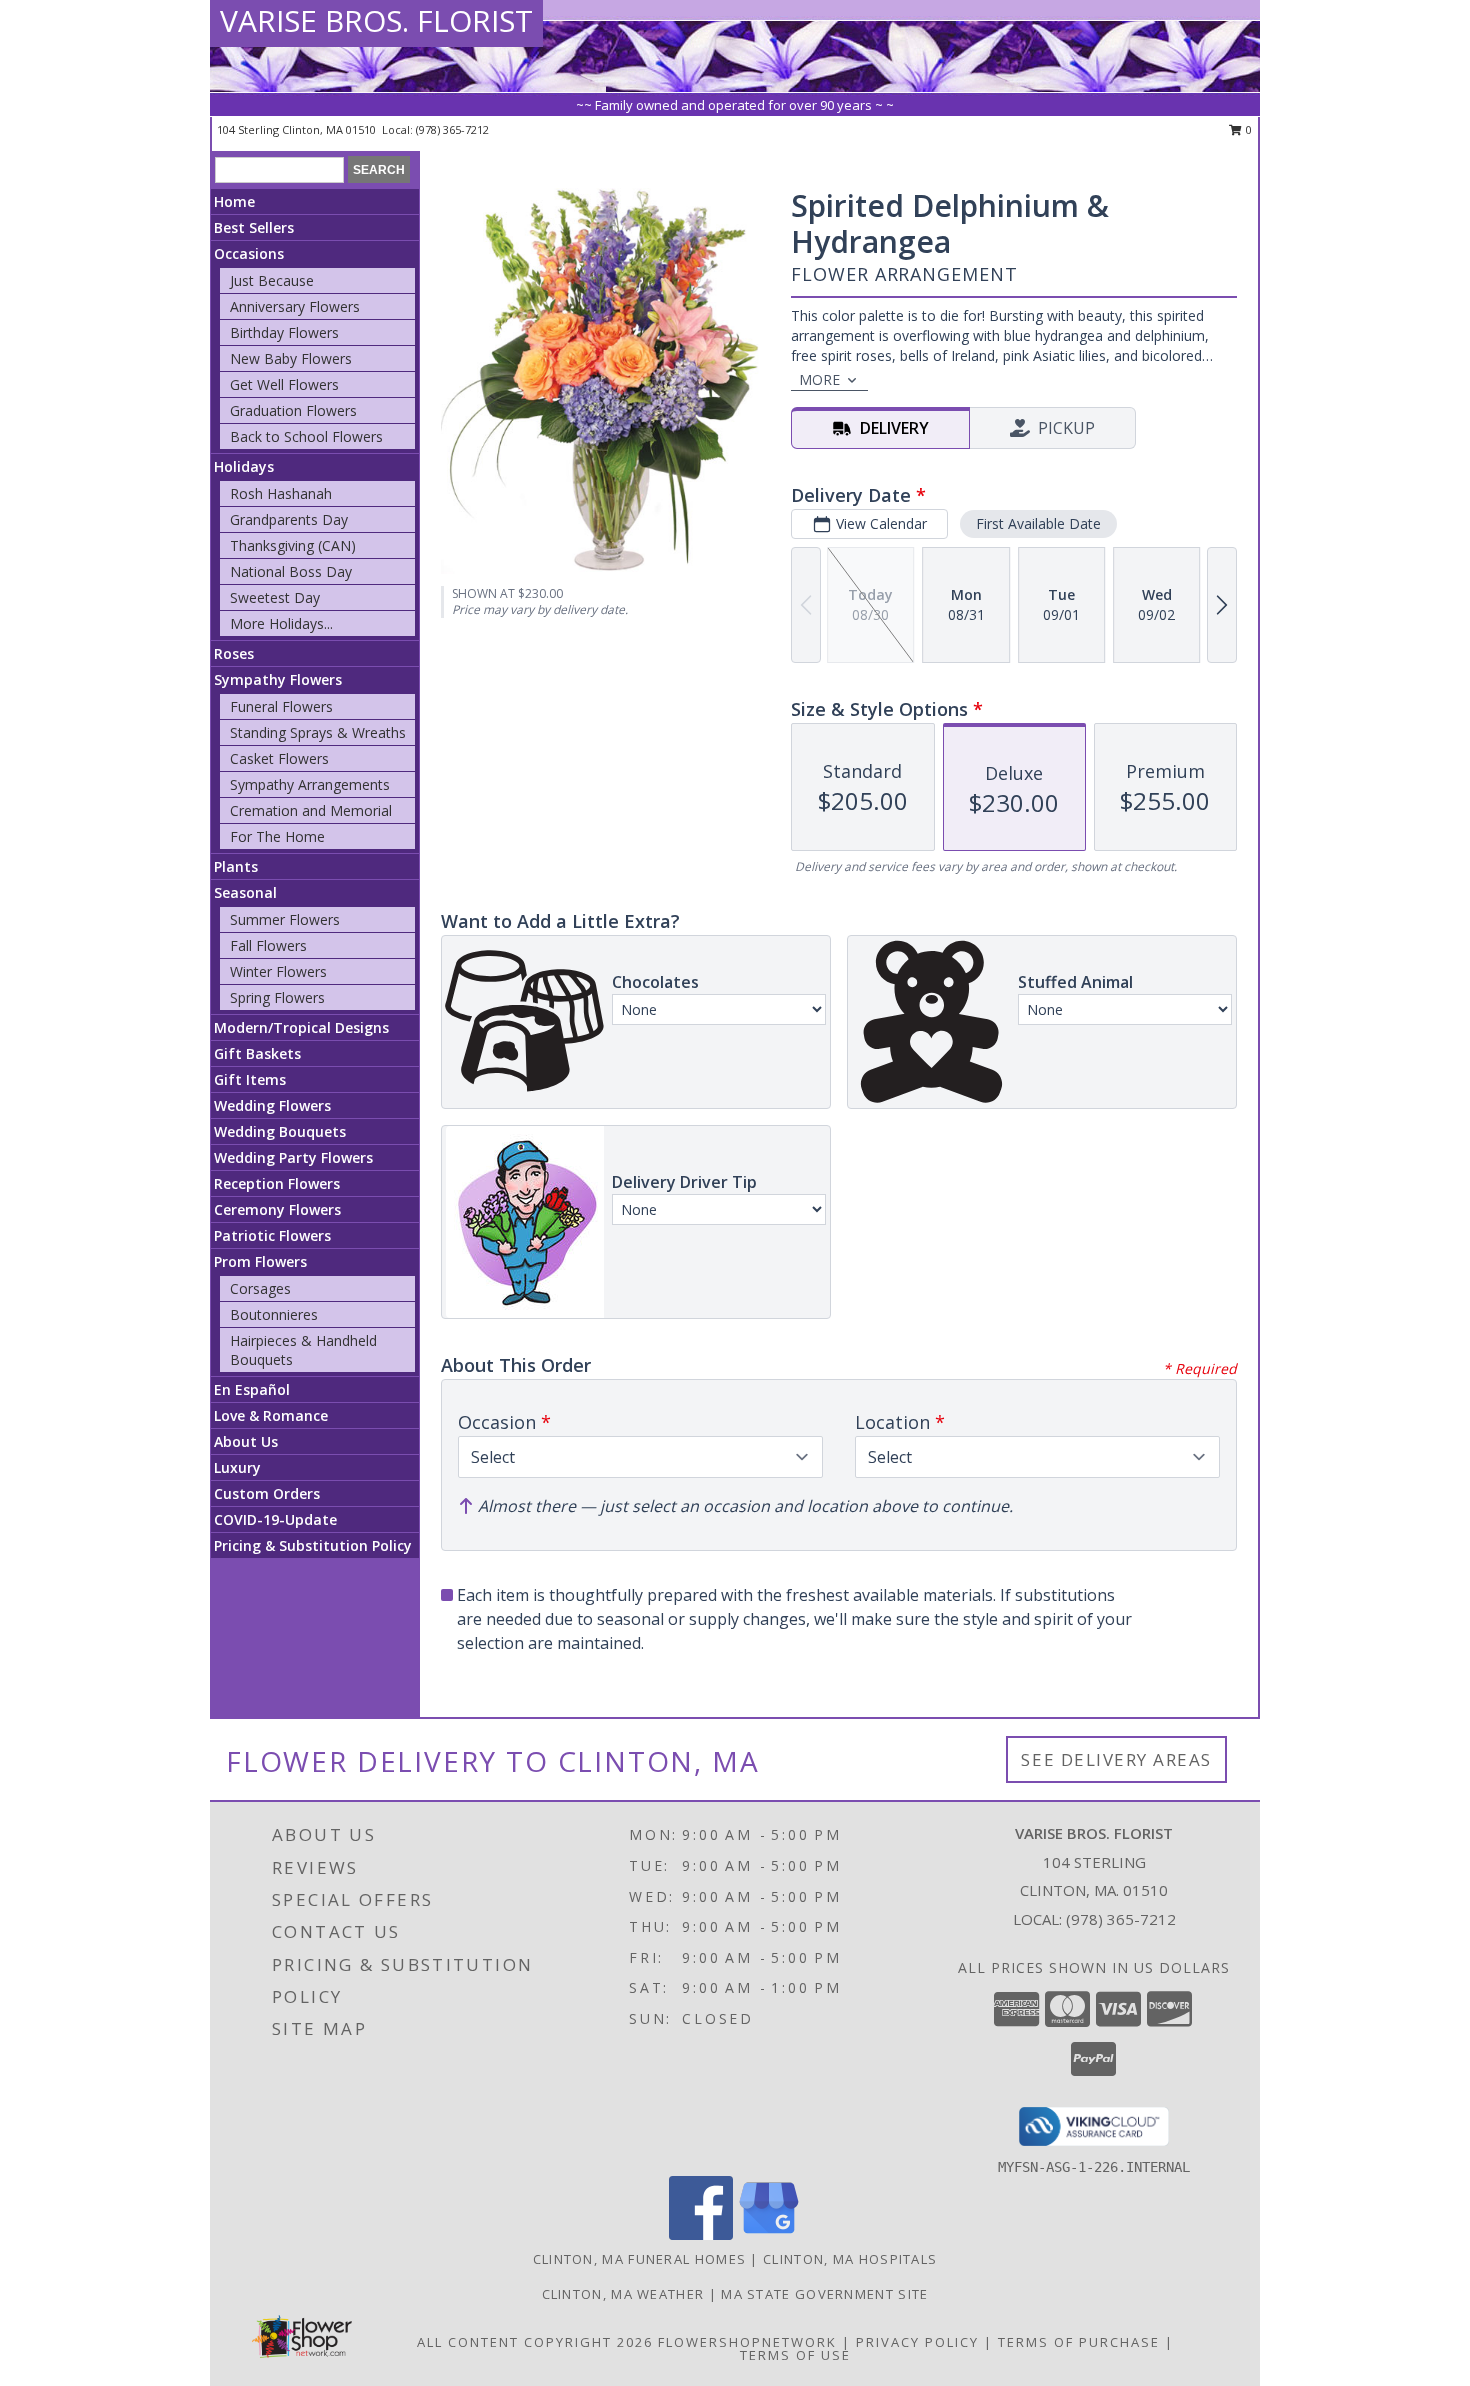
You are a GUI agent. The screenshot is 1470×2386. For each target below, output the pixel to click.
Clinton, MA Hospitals (850, 2259)
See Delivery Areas (1116, 1759)
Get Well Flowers (284, 384)
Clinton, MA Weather (623, 2294)
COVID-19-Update (275, 1519)
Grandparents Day (289, 519)
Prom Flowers (260, 1261)
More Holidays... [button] (281, 623)
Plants (236, 866)
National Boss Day (291, 571)
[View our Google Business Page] (769, 2234)
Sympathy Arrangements (310, 784)
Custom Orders (267, 1493)
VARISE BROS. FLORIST (376, 20)
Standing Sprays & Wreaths (318, 732)
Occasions (249, 253)
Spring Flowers (277, 997)
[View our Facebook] (701, 2234)
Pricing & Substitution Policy (313, 1545)
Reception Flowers (277, 1183)
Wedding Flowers (272, 1105)
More (819, 379)
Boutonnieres (274, 1314)
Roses (234, 653)
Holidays (244, 466)
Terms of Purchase (1079, 2342)
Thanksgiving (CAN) (293, 545)
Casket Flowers (279, 758)
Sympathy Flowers (278, 679)
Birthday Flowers (284, 332)
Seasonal (245, 892)
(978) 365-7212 (452, 129)
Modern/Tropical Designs (301, 1027)
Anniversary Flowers (295, 306)
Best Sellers (254, 227)
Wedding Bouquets (280, 1131)
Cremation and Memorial (311, 810)
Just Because (272, 280)
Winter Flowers (278, 971)
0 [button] (1247, 129)
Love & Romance (271, 1415)
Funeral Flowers (281, 706)
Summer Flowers (285, 919)
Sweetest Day (275, 597)
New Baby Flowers (291, 358)
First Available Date (1038, 523)
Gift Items (250, 1079)
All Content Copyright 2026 (535, 2342)
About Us (246, 1441)
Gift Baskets (257, 1053)
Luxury (237, 1467)
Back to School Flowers (306, 436)
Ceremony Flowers (277, 1209)
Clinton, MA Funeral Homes (640, 2259)
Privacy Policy (917, 2342)
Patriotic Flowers (272, 1235)
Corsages (260, 1288)
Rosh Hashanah (281, 493)
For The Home (277, 836)
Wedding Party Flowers (293, 1157)
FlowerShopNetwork (747, 2342)
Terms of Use (795, 2355)
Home (234, 201)
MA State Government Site (824, 2294)
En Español (252, 1389)
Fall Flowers (268, 945)
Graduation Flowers (293, 410)
